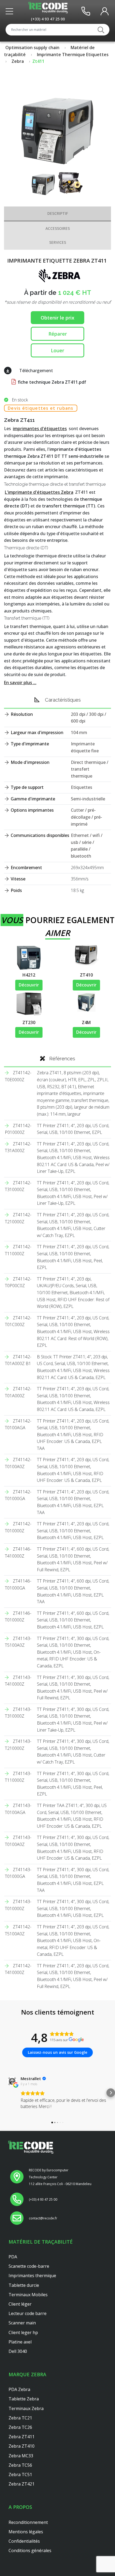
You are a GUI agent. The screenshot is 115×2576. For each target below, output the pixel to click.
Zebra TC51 (20, 2475)
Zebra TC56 (20, 2465)
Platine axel (20, 2342)
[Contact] (86, 11)
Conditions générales (30, 2550)
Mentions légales (26, 2532)
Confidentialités (24, 2541)
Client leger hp (23, 2332)
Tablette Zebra (24, 2399)
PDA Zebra (19, 2389)
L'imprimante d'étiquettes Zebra (39, 492)
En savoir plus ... (20, 683)
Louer (57, 350)
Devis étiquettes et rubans (41, 408)
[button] (4, 2093)
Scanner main (22, 2323)
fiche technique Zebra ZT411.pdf (51, 382)
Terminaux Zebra (26, 2408)
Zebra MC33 (21, 2456)
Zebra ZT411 (22, 2437)
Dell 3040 (18, 2351)
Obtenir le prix (57, 318)
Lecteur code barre (28, 2313)
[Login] (105, 11)
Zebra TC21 (20, 2418)
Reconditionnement (28, 2522)
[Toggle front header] (11, 11)
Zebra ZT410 (22, 2446)
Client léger (20, 2304)
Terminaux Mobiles (28, 2295)
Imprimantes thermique (32, 2276)
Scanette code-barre (29, 2266)
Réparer (58, 334)
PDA (13, 2257)
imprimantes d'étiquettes (40, 429)
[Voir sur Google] (12, 2081)
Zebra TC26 (20, 2427)
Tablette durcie (24, 2285)
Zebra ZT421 (22, 2484)
